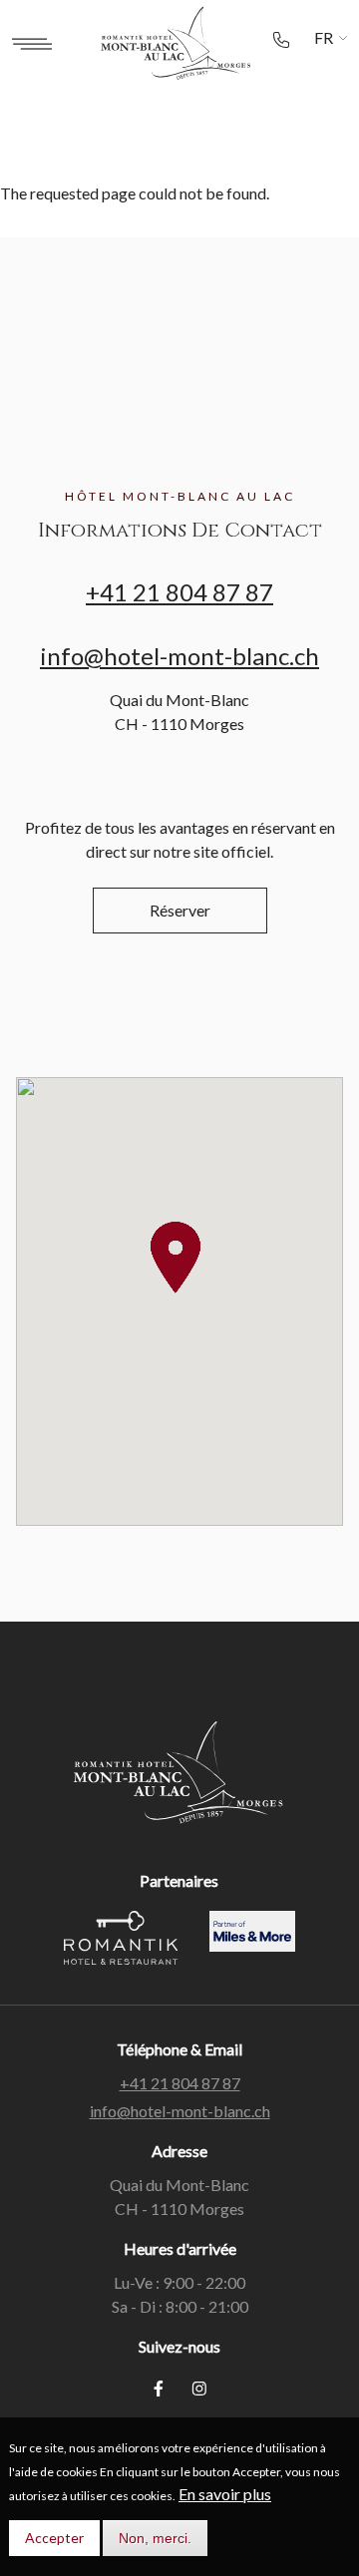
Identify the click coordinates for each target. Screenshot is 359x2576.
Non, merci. (155, 2538)
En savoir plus (225, 2494)
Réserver (180, 910)
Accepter (54, 2538)
